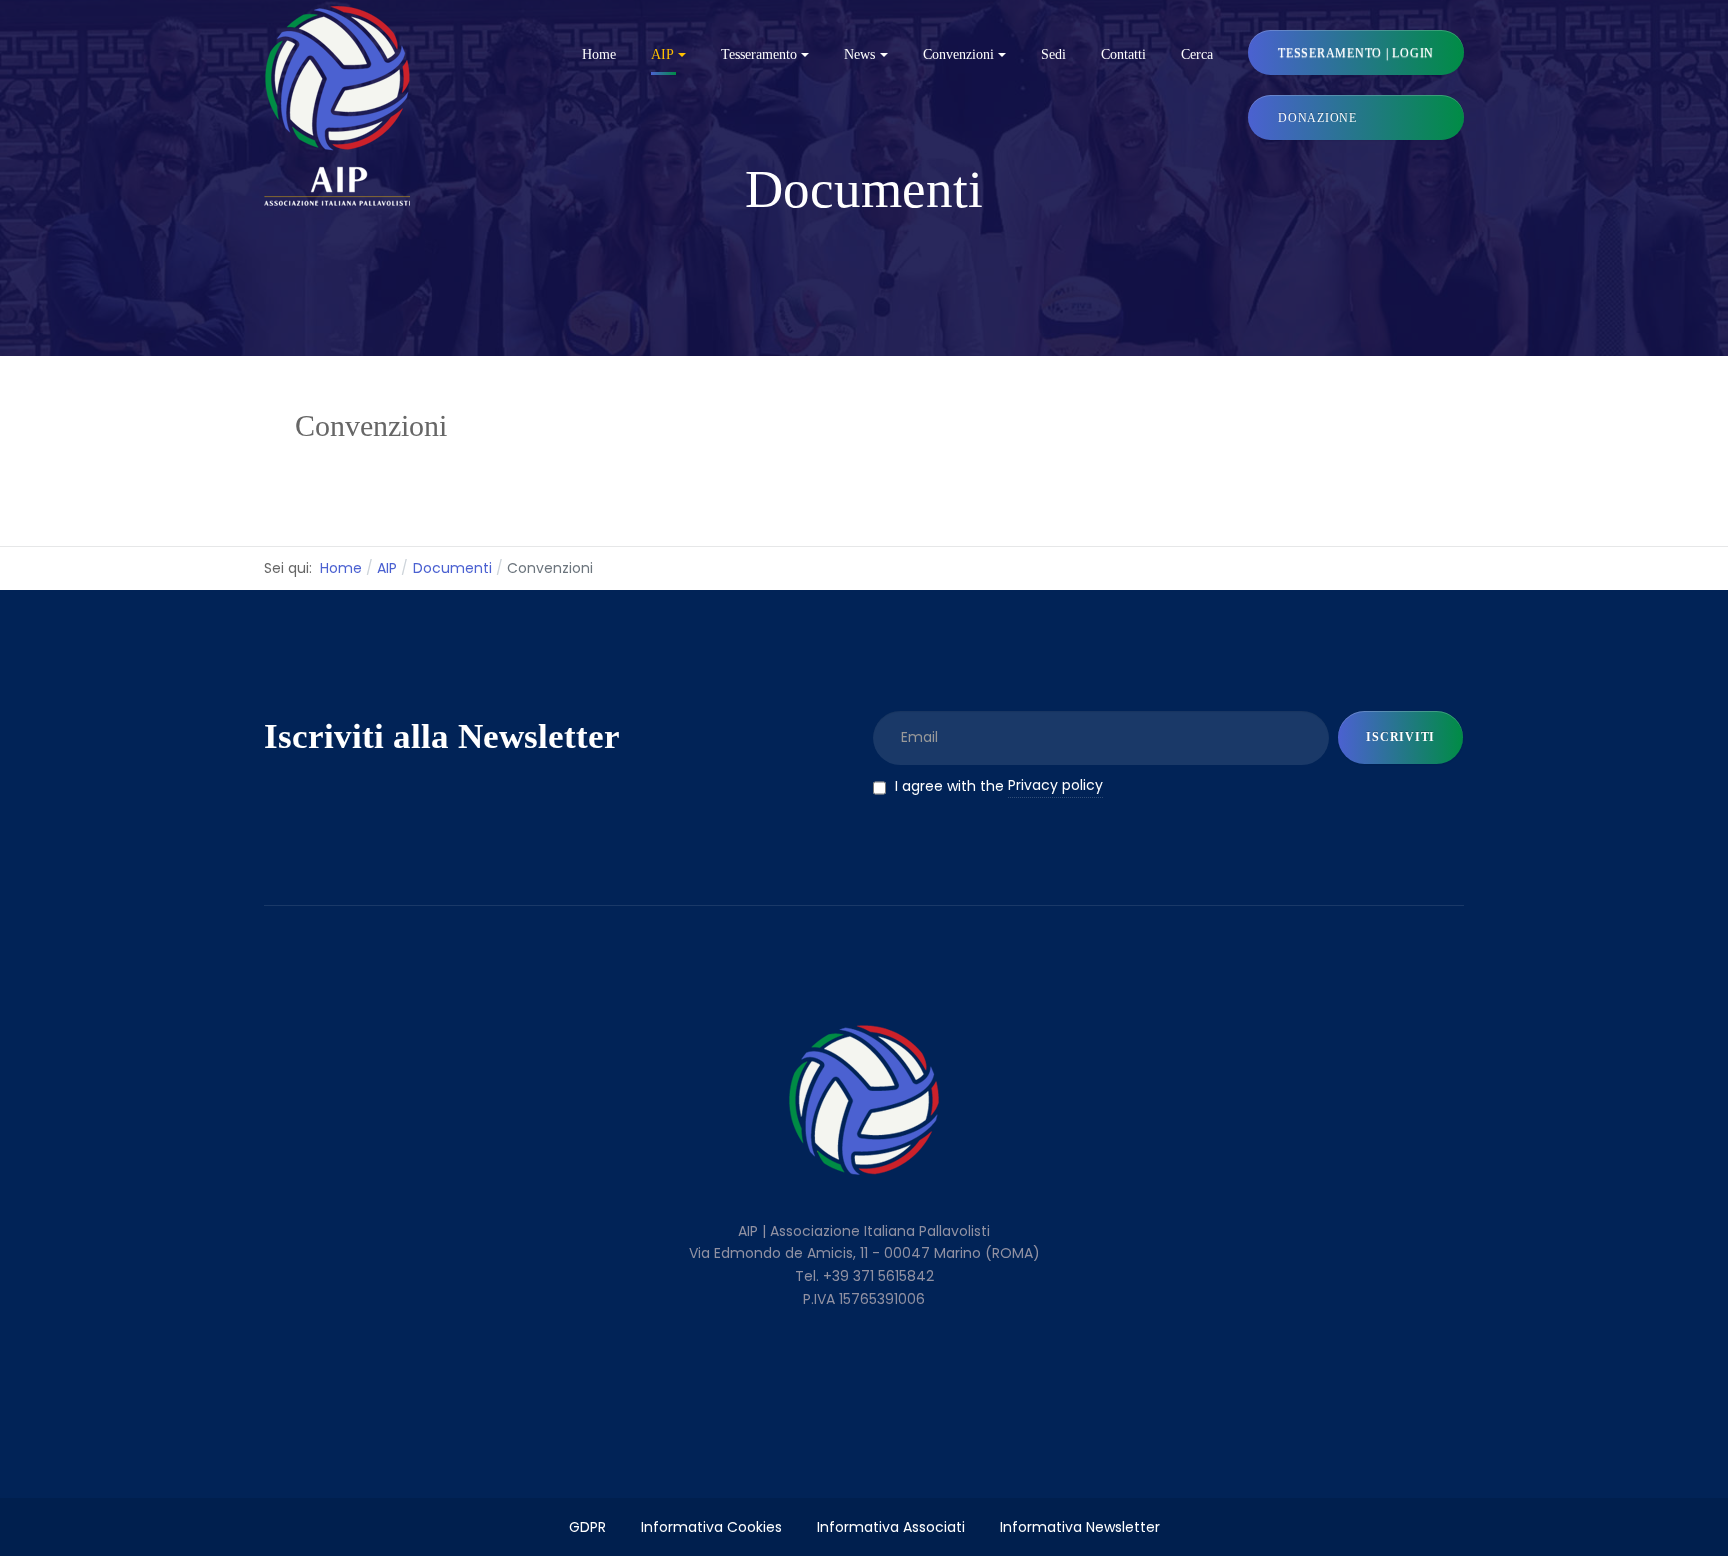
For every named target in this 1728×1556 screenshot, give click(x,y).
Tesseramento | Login (1356, 53)
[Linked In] (823, 1367)
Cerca (1197, 54)
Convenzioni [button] (958, 54)
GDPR (587, 1527)
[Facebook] (782, 1367)
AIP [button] (662, 54)
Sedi (1053, 54)
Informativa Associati (891, 1527)
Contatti (1123, 54)
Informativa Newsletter (1080, 1527)
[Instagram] (905, 1367)
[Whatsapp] (946, 1367)
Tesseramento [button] (759, 54)
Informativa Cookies (711, 1527)
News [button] (859, 54)
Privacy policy (1055, 785)
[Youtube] (864, 1367)
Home (599, 54)
